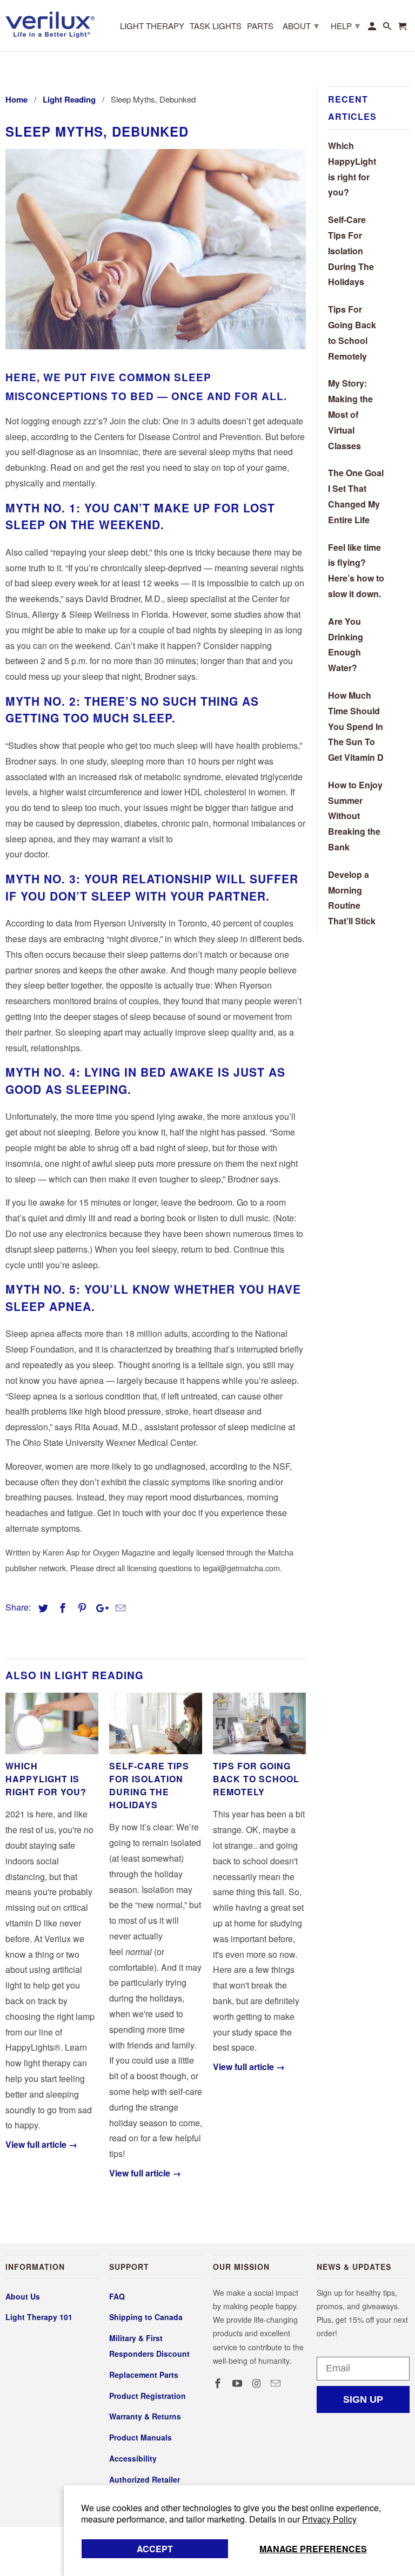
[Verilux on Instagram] (258, 2383)
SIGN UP (363, 2399)
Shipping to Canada (146, 2317)
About (301, 25)
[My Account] (373, 28)
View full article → (41, 2144)
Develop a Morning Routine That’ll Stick (352, 898)
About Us (23, 2296)
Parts (260, 26)
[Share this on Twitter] (42, 1608)
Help (345, 25)
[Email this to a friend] (119, 1608)
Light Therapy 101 (39, 2317)
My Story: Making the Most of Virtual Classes (350, 414)
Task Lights (216, 26)
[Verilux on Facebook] (219, 2383)
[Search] (388, 28)
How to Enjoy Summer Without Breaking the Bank (355, 816)
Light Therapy (152, 26)
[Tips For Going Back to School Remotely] (259, 1724)
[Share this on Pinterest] (81, 1608)
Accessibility (133, 2458)
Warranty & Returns (145, 2416)
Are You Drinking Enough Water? (346, 644)
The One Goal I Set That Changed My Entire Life (356, 496)
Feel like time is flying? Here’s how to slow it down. (356, 570)
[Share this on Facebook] (61, 1608)
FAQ (117, 2296)
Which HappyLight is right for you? (46, 1779)
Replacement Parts (144, 2375)
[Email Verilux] (277, 2383)
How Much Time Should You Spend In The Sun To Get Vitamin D (356, 726)
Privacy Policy (329, 2519)
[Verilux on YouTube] (238, 2383)
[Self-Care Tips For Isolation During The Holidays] (156, 1724)
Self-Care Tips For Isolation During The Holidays (149, 1785)
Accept (155, 2549)
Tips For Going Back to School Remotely (256, 1779)
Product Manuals (140, 2437)
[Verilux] (50, 23)
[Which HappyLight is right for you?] (52, 1724)
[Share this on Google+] (99, 1608)
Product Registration (148, 2396)
